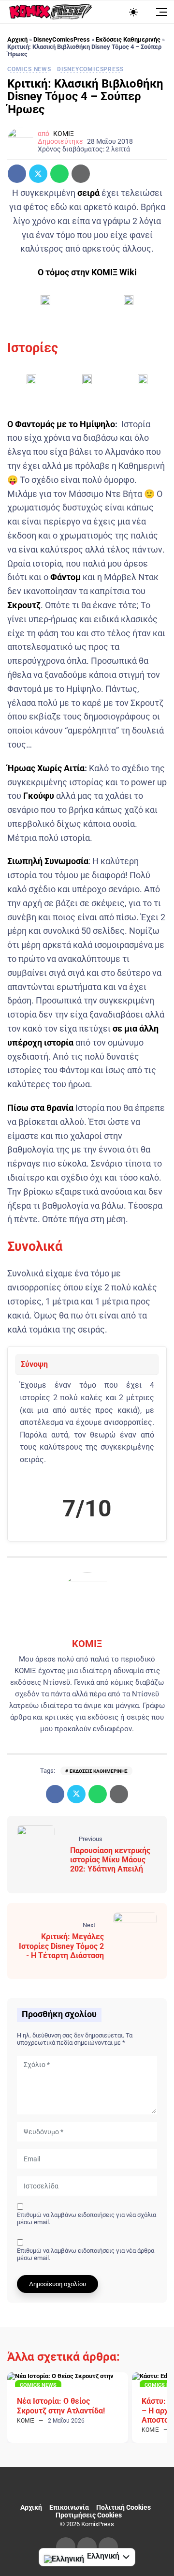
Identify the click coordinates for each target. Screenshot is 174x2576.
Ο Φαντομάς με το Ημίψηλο (61, 424)
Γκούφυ (39, 796)
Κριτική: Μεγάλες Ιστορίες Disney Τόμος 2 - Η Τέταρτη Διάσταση (61, 1946)
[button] (45, 303)
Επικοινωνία (69, 2507)
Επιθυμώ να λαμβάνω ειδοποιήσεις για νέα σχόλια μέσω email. (87, 2218)
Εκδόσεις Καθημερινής (128, 39)
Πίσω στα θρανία (40, 1108)
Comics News (29, 69)
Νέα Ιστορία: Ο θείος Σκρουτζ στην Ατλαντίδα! (61, 2406)
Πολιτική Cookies (123, 2507)
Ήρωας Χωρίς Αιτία (46, 768)
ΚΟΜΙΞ (64, 134)
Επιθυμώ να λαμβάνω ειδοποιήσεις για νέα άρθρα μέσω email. (86, 2254)
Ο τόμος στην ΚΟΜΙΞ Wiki (87, 272)
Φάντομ (65, 577)
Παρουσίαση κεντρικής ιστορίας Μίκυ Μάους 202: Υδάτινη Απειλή (110, 1860)
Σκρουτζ (24, 605)
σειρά (88, 193)
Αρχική (17, 39)
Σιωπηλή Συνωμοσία (48, 861)
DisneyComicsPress (62, 39)
